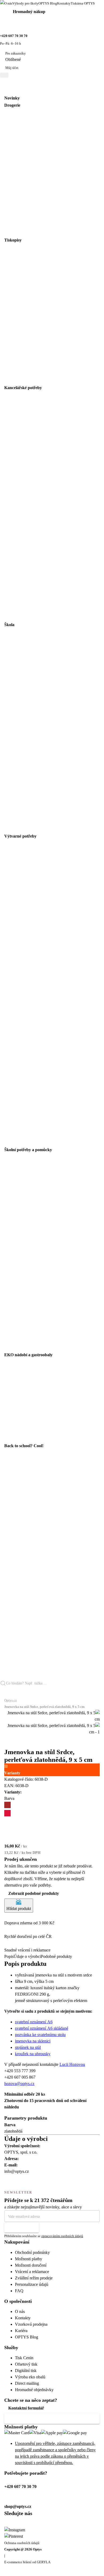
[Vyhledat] (5, 1692)
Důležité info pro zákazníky (33, 2418)
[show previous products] (7, 1739)
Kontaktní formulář (26, 2408)
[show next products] (7, 1745)
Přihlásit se (18, 2227)
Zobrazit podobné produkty (34, 1893)
